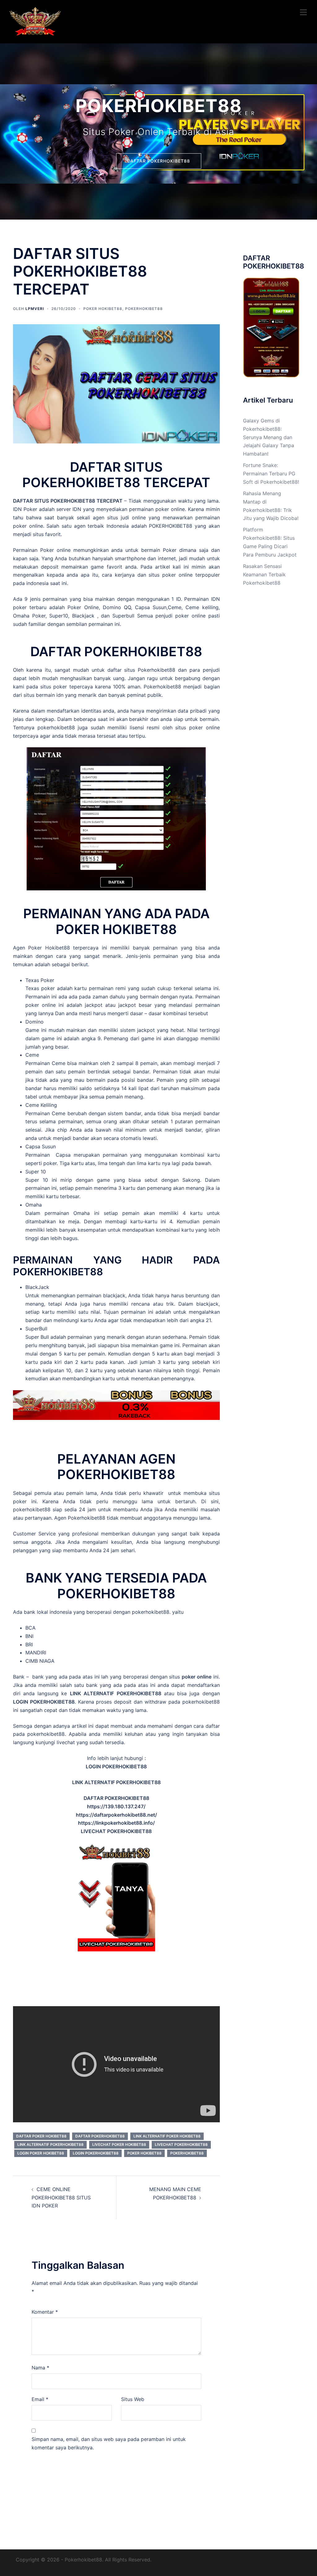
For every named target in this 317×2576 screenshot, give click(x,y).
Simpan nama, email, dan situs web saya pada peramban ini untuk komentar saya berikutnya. (109, 2443)
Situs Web (133, 2399)
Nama (40, 2368)
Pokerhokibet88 (156, 670)
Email (40, 2399)
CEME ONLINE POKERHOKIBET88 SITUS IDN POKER (61, 2198)
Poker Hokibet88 (49, 948)
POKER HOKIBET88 (103, 309)
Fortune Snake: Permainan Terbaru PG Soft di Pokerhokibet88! (271, 474)
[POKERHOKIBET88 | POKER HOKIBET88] (35, 21)
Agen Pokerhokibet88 (80, 1518)
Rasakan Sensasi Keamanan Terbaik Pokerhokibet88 (264, 574)
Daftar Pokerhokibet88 (100, 2136)
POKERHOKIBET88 (144, 309)
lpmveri (35, 309)
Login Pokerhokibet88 (96, 2153)
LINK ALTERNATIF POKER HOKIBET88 (167, 2136)
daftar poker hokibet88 (41, 2136)
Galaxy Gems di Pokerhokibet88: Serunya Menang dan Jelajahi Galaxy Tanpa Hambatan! (269, 437)
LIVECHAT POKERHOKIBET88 (181, 2144)
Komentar (45, 2312)
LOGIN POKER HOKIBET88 (41, 2153)
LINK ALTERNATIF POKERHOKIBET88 (50, 2144)
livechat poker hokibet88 (119, 2144)
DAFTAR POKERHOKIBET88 (159, 161)
